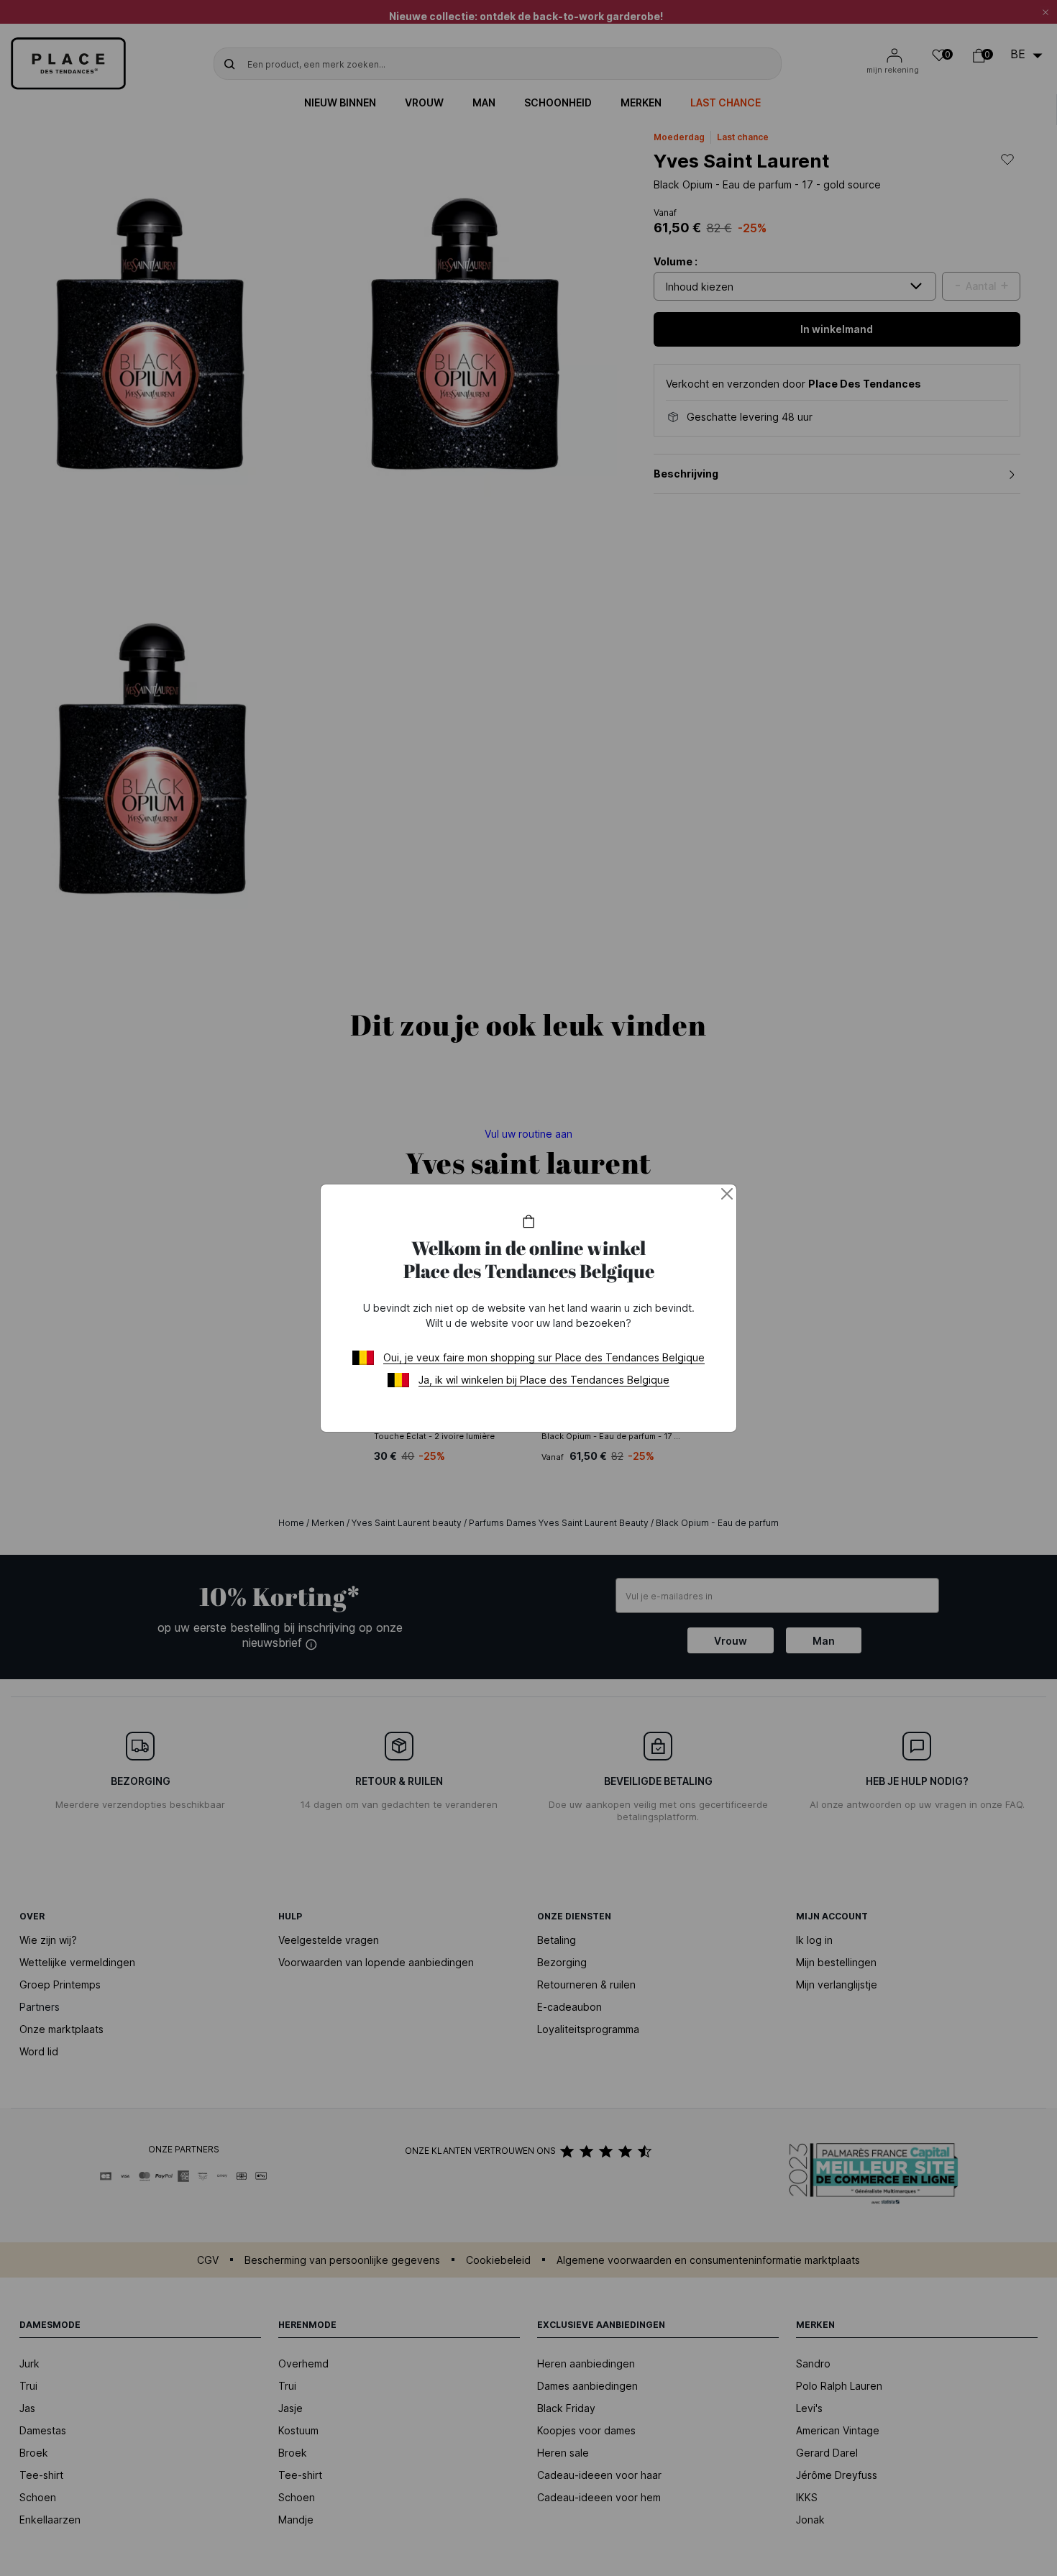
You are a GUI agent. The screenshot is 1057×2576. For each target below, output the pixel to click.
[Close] (727, 1194)
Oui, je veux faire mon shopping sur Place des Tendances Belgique (544, 1357)
